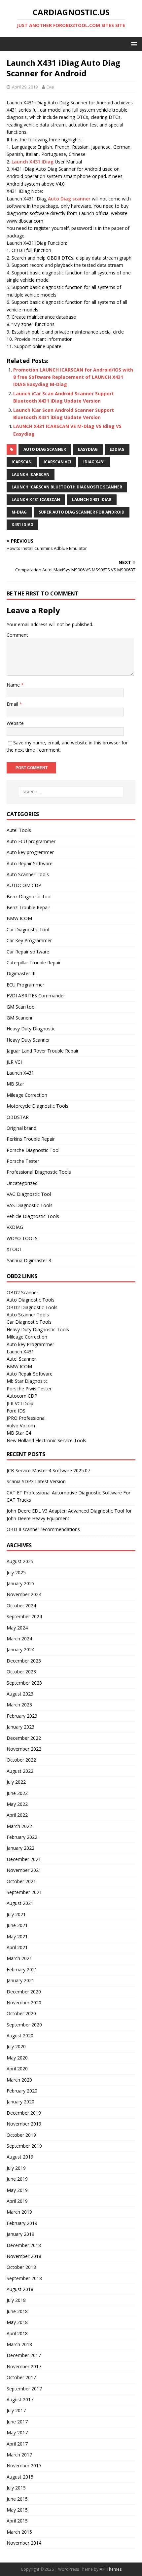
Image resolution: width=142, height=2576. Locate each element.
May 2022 (17, 1804)
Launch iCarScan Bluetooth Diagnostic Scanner (67, 487)
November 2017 (24, 2366)
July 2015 (16, 2488)
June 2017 (17, 2422)
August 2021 (20, 1903)
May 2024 (17, 1628)
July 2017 (16, 2410)
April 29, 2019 (25, 87)
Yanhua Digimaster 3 (29, 1260)
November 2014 (24, 2543)
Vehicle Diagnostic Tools (33, 1216)
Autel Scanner (21, 1359)
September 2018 (24, 2278)
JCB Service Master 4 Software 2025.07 (48, 1470)
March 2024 (19, 1639)
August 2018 (20, 2289)
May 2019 (17, 2190)
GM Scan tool (21, 1007)
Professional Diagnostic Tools (39, 1172)
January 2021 (20, 1980)
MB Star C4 (19, 1433)
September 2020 (24, 2025)
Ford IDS (16, 1411)
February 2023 (22, 1716)
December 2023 (24, 1661)
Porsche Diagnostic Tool (33, 1150)
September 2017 (24, 2389)
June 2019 (17, 2179)
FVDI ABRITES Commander (36, 996)
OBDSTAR (18, 1117)
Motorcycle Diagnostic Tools (37, 1106)
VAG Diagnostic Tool (29, 1194)
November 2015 (24, 2466)
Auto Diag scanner (69, 199)
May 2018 (17, 2322)
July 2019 (16, 2168)
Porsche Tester (23, 1161)
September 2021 (24, 1892)
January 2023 (20, 1727)
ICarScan (22, 462)
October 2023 (21, 1672)
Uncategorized (22, 1183)
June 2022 (17, 1793)
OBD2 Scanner (22, 1292)
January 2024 (20, 1649)
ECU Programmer (25, 985)
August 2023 (20, 1694)
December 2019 (24, 2113)
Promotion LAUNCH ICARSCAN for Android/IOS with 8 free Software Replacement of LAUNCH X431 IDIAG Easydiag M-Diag (73, 377)
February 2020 (22, 2091)
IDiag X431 (94, 462)
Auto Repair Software (30, 863)
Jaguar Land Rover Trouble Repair (43, 1051)
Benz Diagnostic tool (29, 896)
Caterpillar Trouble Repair (34, 963)
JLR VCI (14, 1062)
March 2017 (19, 2455)
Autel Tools (19, 830)
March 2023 (19, 1705)
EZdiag (117, 449)
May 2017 (17, 2433)
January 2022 (20, 1848)
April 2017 (17, 2444)
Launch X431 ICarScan (36, 500)
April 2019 (17, 2201)
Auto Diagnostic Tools (31, 1300)
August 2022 (20, 1771)
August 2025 (20, 1561)
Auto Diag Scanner (45, 449)
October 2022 (21, 1760)
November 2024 (24, 1594)
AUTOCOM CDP (24, 885)
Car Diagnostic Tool (28, 930)
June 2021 (17, 1925)
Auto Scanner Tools (28, 874)
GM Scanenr (20, 1018)
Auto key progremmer (30, 852)
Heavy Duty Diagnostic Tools (38, 1329)
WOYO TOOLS (22, 1238)
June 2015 (17, 2499)
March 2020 (19, 2080)
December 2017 (24, 2355)
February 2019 (22, 2223)
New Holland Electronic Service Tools (46, 1440)
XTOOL (14, 1249)
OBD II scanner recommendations (43, 1529)
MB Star (15, 1084)
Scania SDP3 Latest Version (36, 1481)
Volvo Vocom (21, 1426)
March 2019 (19, 2212)
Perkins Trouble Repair (31, 1139)
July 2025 (16, 1573)
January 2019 (20, 2234)
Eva (50, 87)
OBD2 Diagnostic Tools (32, 1307)
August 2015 (20, 2477)
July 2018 (16, 2300)
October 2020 (21, 2013)
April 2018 (17, 2333)
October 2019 (21, 2135)
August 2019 (20, 2157)
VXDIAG (15, 1227)
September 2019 (24, 2146)
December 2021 (24, 1859)
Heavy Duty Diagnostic (31, 1029)
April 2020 (17, 2069)
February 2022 (22, 1837)
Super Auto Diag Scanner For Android (82, 512)
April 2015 (17, 2521)
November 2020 (24, 2003)
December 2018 (24, 2245)
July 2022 (16, 1782)
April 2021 (17, 1947)
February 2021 (22, 1969)
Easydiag (88, 449)
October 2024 (21, 1606)
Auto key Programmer (30, 1344)
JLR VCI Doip (20, 1403)
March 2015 (19, 2532)
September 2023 (24, 1683)
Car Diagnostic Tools (29, 1322)
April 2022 (17, 1815)
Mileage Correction (27, 1095)
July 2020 (16, 2046)
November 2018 (24, 2256)
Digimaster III (21, 973)
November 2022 (24, 1749)
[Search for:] (71, 792)
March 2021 (19, 1958)
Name (14, 685)
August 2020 (20, 2036)
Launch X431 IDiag (33, 162)
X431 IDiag (22, 525)
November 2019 (24, 2124)
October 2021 (21, 1881)
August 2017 (20, 2399)
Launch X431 (20, 1073)
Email (13, 704)
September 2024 (24, 1616)
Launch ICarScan (31, 474)
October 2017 (21, 2377)
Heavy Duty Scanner (28, 1040)
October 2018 (21, 2267)
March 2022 (19, 1826)
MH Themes (110, 2569)
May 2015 (17, 2510)
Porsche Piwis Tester (29, 1389)
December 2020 (24, 1992)
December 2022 (24, 1738)
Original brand (21, 1128)
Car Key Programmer (29, 940)
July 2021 (16, 1914)
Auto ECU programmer (31, 841)
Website (15, 723)
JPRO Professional (26, 1418)
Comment (17, 635)
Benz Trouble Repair (28, 907)
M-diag (19, 512)
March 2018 (19, 2344)
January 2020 (20, 2102)
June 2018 (17, 2311)
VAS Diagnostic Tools (30, 1205)
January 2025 (20, 1583)
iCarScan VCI (57, 462)
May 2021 (17, 1936)
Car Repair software (28, 952)
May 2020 (17, 2058)
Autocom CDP (22, 1396)
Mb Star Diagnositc (27, 1381)
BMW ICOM (19, 918)
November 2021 (24, 1870)
